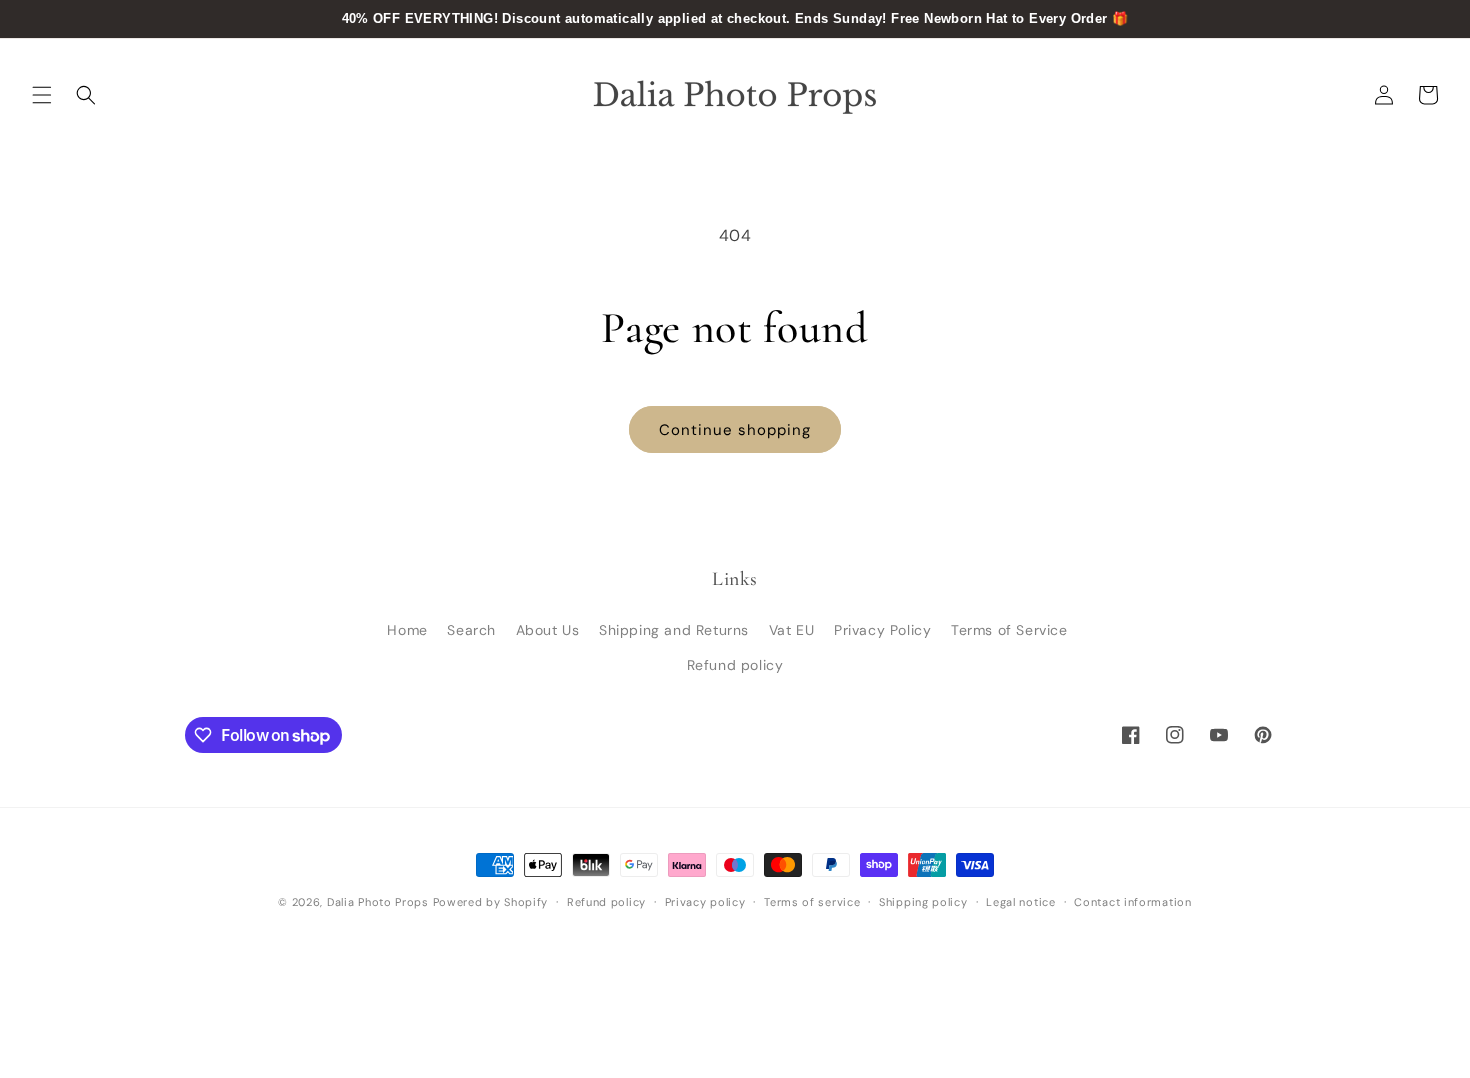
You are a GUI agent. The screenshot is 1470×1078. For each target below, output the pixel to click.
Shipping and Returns (674, 630)
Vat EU (792, 630)
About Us (548, 630)
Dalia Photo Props (378, 902)
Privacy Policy (882, 630)
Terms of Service (1009, 630)
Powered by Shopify (491, 902)
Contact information (1132, 902)
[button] (42, 95)
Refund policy (735, 665)
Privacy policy (705, 902)
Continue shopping (735, 430)
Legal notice (1020, 902)
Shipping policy (923, 902)
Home (407, 630)
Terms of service (812, 902)
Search (471, 630)
